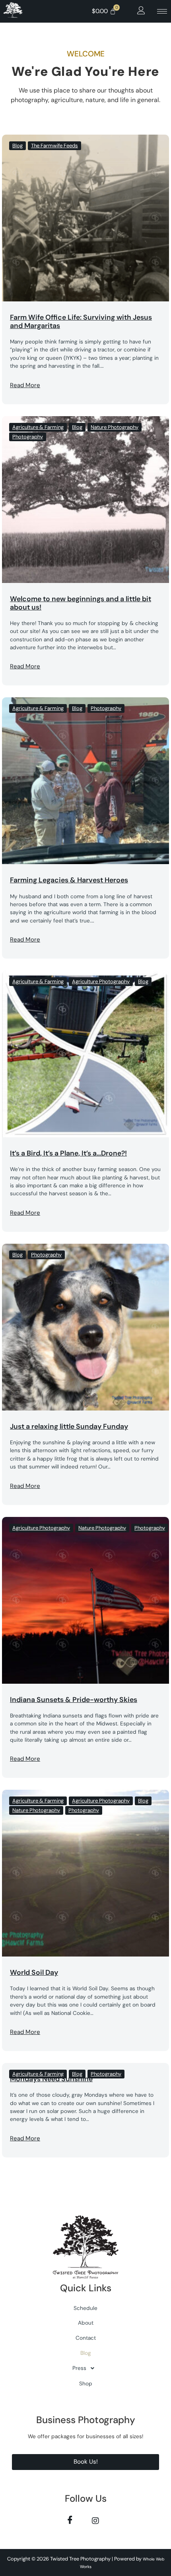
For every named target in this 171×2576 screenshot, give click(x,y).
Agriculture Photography (101, 981)
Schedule (85, 2308)
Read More (25, 385)
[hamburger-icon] (162, 11)
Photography (28, 437)
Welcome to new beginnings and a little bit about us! (81, 603)
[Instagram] (95, 2520)
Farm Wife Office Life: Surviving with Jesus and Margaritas (81, 321)
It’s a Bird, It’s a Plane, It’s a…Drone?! (68, 1153)
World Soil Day (34, 1972)
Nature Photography (115, 427)
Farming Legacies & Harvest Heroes (69, 880)
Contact (86, 2338)
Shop (86, 2384)
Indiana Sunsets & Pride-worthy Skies (74, 1700)
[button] (141, 11)
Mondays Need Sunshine (51, 2079)
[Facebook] (70, 2520)
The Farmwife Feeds (54, 146)
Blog (17, 146)
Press (79, 2368)
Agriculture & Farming (38, 427)
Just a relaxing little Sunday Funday (69, 1426)
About (86, 2323)
